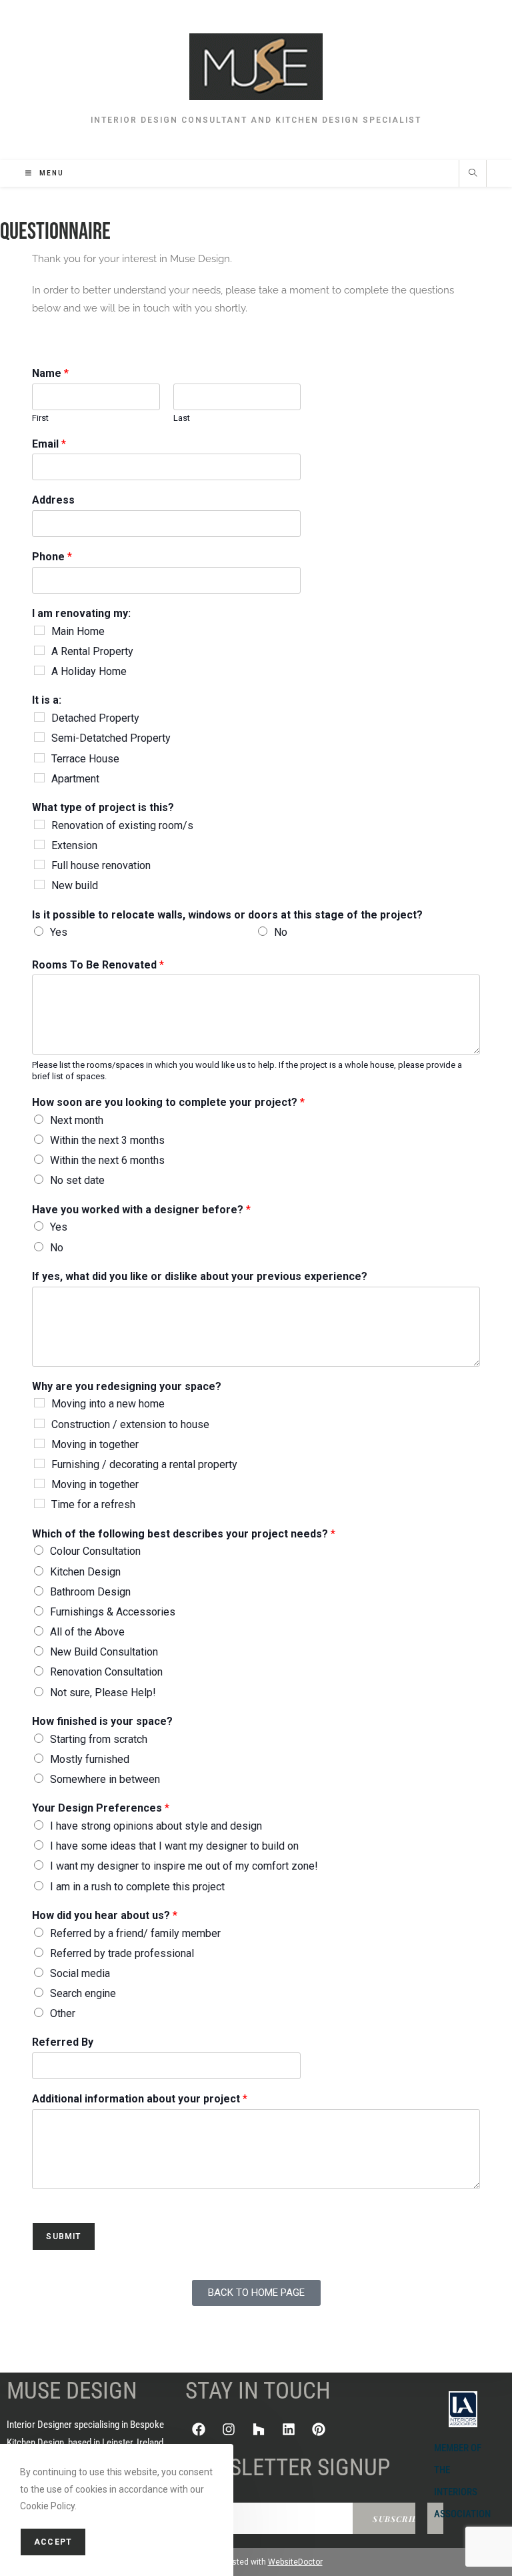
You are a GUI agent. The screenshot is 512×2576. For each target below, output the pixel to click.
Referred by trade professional (122, 1953)
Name (50, 373)
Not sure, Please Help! (103, 1693)
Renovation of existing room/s (122, 825)
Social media (80, 1973)
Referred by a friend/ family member (135, 1933)
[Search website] (473, 174)
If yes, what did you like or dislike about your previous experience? (200, 1276)
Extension (74, 845)
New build (75, 885)
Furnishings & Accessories (113, 1612)
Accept (53, 2542)
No (281, 932)
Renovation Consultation (106, 1672)
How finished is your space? (102, 1721)
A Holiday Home (89, 671)
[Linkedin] (289, 2429)
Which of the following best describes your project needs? (184, 1534)
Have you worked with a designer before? (141, 1210)
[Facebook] (199, 2429)
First (40, 418)
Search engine (83, 1993)
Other (63, 2013)
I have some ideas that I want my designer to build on (174, 1846)
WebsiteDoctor (295, 2562)
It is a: (47, 700)
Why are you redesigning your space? (127, 1386)
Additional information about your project (140, 2099)
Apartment (75, 779)
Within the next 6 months (107, 1160)
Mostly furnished (90, 1759)
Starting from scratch (99, 1739)
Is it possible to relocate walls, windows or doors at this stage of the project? (227, 915)
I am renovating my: (81, 613)
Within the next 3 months (107, 1140)
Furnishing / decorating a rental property (144, 1464)
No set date (77, 1180)
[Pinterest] (319, 2429)
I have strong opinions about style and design (156, 1826)
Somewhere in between (105, 1779)
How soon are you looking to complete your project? (168, 1102)
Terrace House (85, 759)
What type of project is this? (103, 807)
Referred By (63, 2042)
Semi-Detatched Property (111, 738)
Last (182, 418)
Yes (59, 932)
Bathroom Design (90, 1592)
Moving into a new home (108, 1404)
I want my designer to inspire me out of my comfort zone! (184, 1866)
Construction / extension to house (130, 1424)
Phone (52, 557)
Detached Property (95, 718)
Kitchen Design (85, 1572)
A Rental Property (92, 651)
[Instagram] (229, 2429)
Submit (63, 2236)
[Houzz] (259, 2429)
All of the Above (87, 1632)
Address (53, 500)
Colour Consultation (95, 1551)
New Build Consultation (104, 1652)
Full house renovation (101, 865)
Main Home (78, 631)
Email (49, 444)
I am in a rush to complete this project (137, 1887)
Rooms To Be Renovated (98, 965)
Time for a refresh (93, 1504)
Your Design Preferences (101, 1808)
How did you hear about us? (105, 1915)
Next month (77, 1120)
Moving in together (95, 1444)
